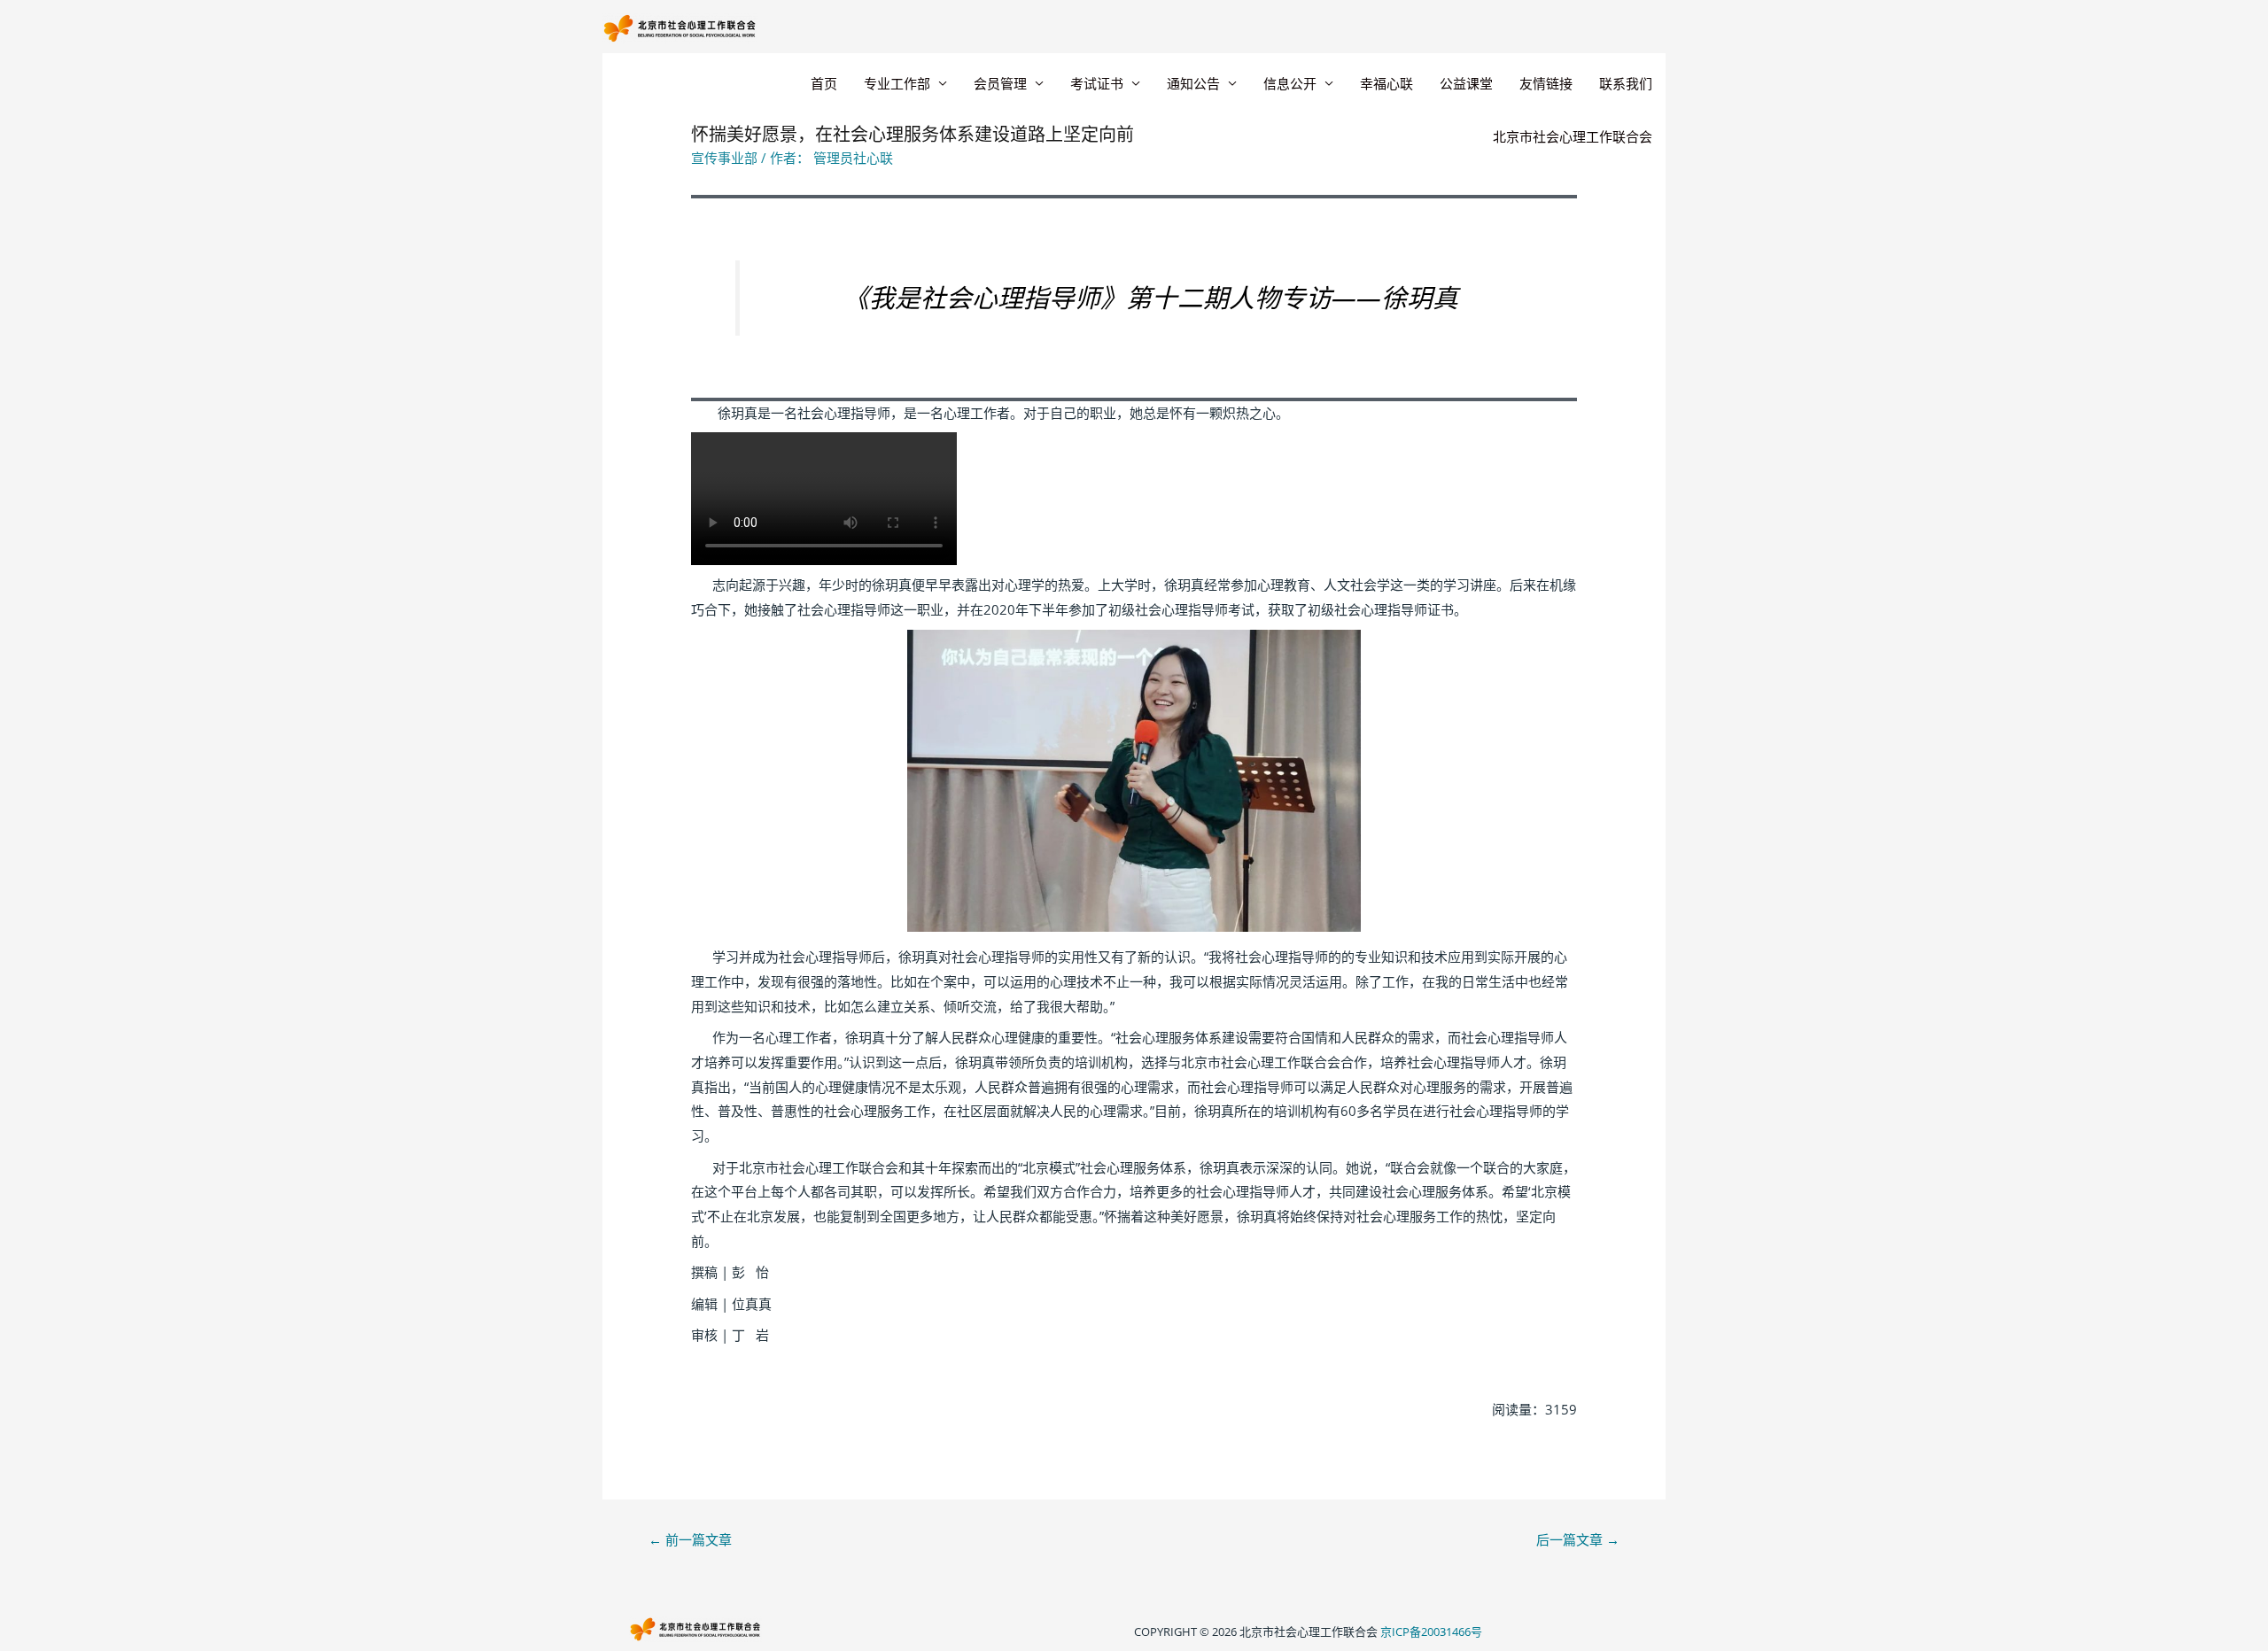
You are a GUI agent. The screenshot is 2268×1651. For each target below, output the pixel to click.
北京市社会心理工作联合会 (1573, 136)
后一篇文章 (1578, 1539)
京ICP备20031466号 (1431, 1632)
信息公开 (1290, 83)
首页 (824, 83)
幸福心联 (1386, 83)
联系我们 (1626, 83)
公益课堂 (1466, 83)
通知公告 (1193, 83)
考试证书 (1097, 83)
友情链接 (1546, 83)
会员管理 (1000, 83)
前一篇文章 (690, 1539)
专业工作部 (897, 83)
